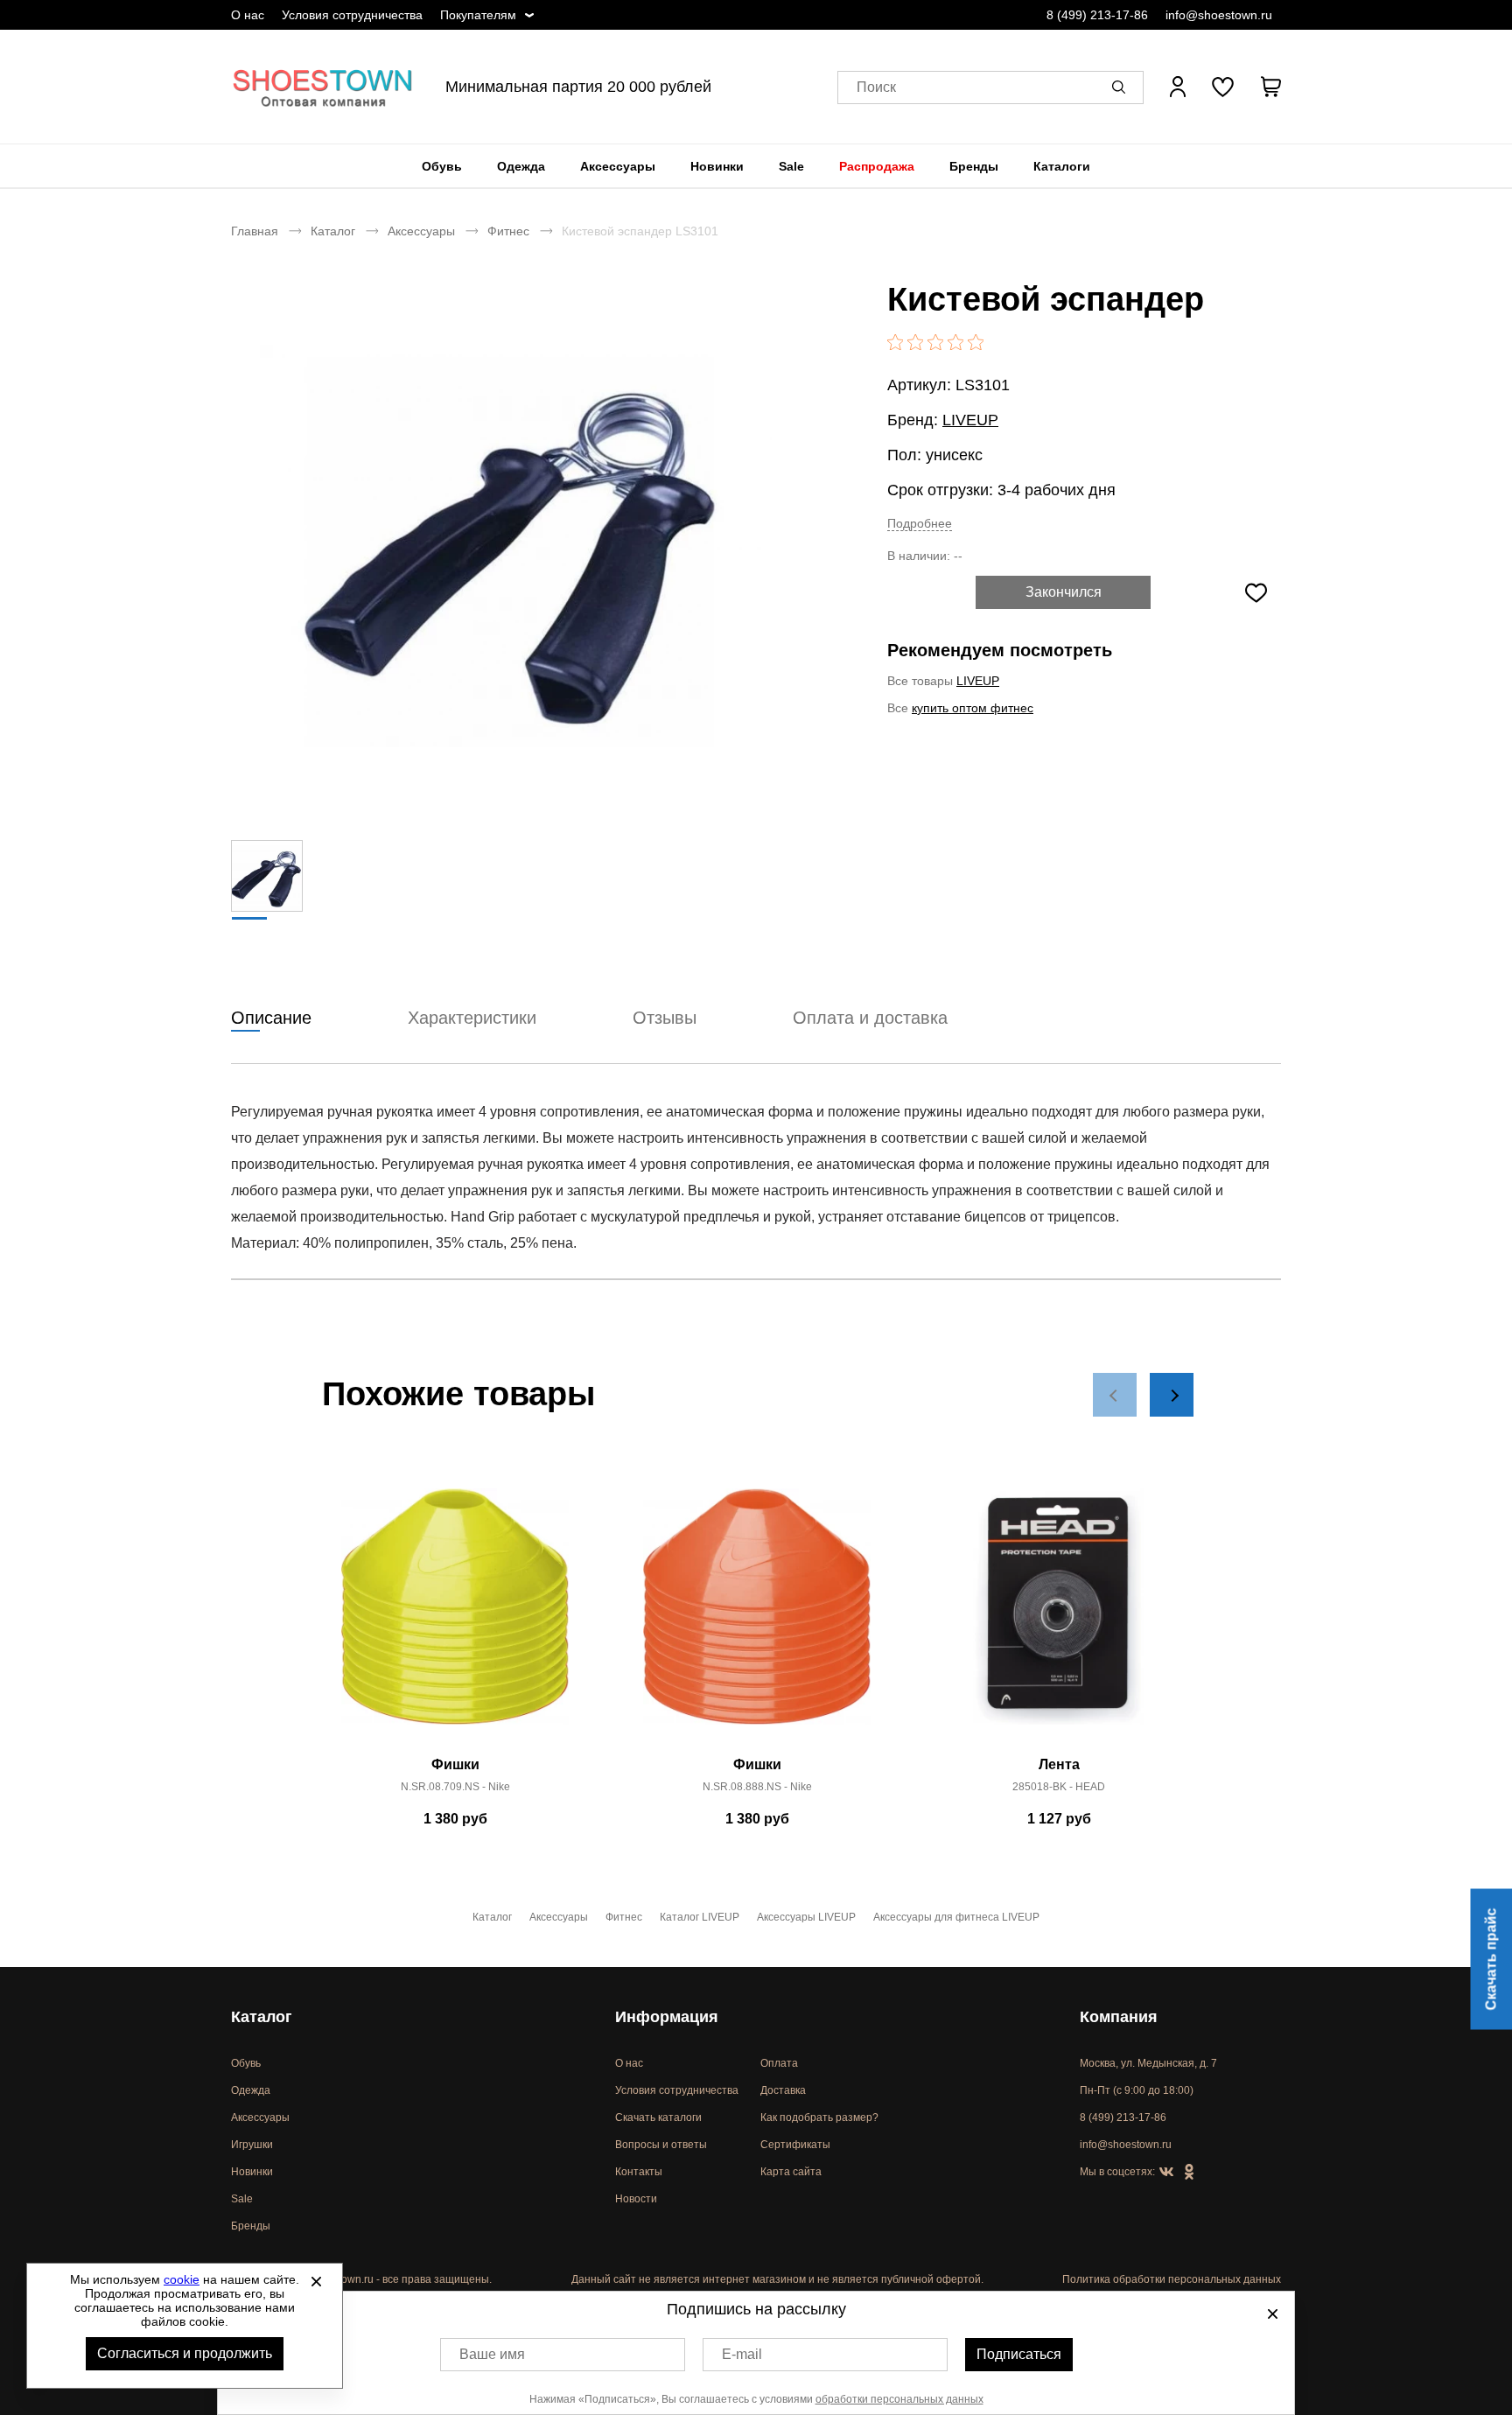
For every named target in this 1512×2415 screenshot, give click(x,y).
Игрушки (252, 2145)
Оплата (779, 2063)
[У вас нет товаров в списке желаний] (1223, 87)
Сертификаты (795, 2145)
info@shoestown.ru (1219, 15)
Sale (791, 166)
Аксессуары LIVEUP (806, 1917)
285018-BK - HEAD (1059, 1787)
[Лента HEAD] (1059, 1616)
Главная (255, 231)
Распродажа (877, 166)
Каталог (333, 231)
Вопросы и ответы (661, 2145)
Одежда (521, 166)
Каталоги (1062, 166)
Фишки (455, 1764)
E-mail (742, 2354)
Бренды (974, 166)
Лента (1059, 1764)
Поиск (876, 87)
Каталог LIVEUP (700, 1917)
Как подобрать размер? (819, 2117)
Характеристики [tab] (472, 1018)
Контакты (639, 2172)
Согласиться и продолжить (185, 2353)
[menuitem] (442, 166)
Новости (636, 2199)
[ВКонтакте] (1166, 2173)
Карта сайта (791, 2172)
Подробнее (920, 523)
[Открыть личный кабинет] (1178, 87)
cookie (182, 2279)
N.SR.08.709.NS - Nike (455, 1787)
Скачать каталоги (658, 2117)
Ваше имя (492, 2354)
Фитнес (508, 231)
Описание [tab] (271, 1018)
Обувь (442, 166)
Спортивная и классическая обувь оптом (323, 87)
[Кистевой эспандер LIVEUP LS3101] (515, 540)
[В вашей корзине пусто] (1270, 87)
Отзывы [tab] (665, 1018)
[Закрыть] (316, 2281)
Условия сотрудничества (352, 15)
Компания (1119, 2017)
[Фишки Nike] (455, 1616)
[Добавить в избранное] (1256, 592)
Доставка (783, 2090)
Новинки (717, 166)
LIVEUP (970, 420)
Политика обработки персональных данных (1172, 2279)
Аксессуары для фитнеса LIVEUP (956, 1917)
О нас (248, 15)
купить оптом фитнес (973, 708)
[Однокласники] (1189, 2173)
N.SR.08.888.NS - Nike (757, 1787)
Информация (667, 2017)
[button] (1122, 87)
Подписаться (1019, 2354)
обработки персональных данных (899, 2399)
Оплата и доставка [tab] (870, 1018)
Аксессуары (618, 166)
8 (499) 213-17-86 (1097, 15)
